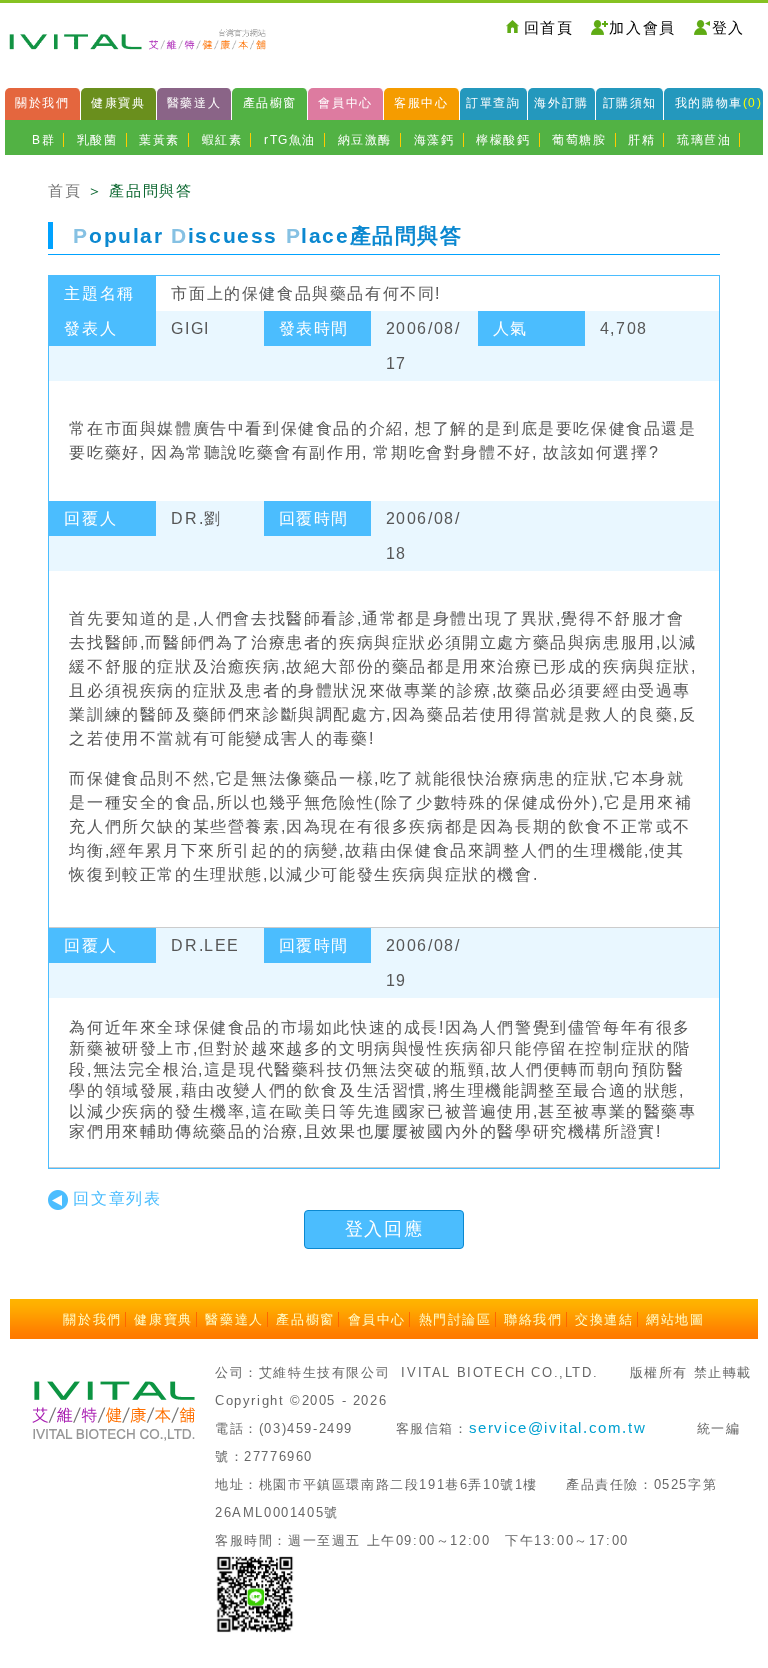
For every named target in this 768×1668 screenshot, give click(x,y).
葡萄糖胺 (579, 140)
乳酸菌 (97, 140)
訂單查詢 (493, 103)
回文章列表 (117, 1198)
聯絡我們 (533, 1319)
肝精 (641, 140)
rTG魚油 (290, 140)
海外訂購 (561, 103)
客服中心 (421, 103)
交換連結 (604, 1319)
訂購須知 (630, 103)
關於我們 (42, 103)
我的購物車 (719, 103)
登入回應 (384, 1229)
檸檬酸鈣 (503, 140)
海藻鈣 (434, 140)
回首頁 (549, 27)
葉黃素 (159, 140)
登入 (728, 27)
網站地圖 (675, 1319)
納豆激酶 (365, 140)
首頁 (64, 190)
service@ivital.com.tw (558, 1427)
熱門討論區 (455, 1319)
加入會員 (642, 27)
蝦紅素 (222, 140)
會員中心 (345, 103)
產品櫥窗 (270, 103)
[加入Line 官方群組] (255, 1592)
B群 (43, 140)
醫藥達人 (194, 103)
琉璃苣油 (704, 140)
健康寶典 (118, 103)
